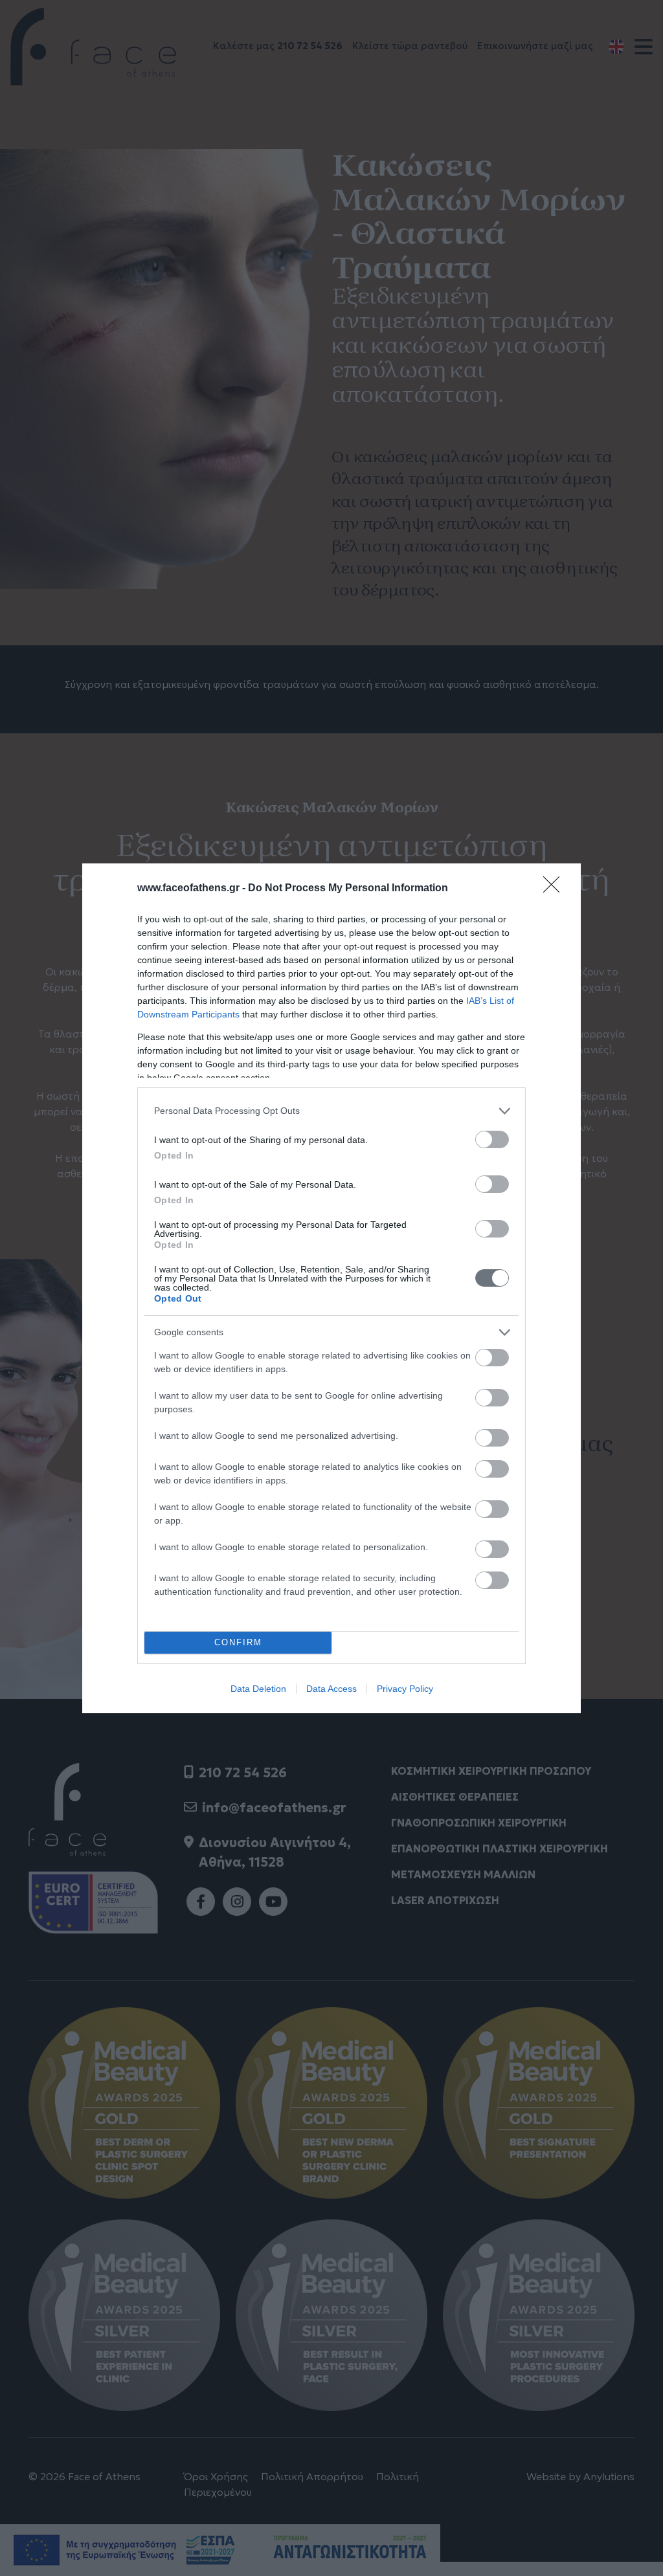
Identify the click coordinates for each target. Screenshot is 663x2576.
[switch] (492, 1139)
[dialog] (331, 1288)
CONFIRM (238, 1642)
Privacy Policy (405, 1689)
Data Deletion (258, 1689)
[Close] (556, 889)
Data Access (331, 1689)
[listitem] (331, 1111)
